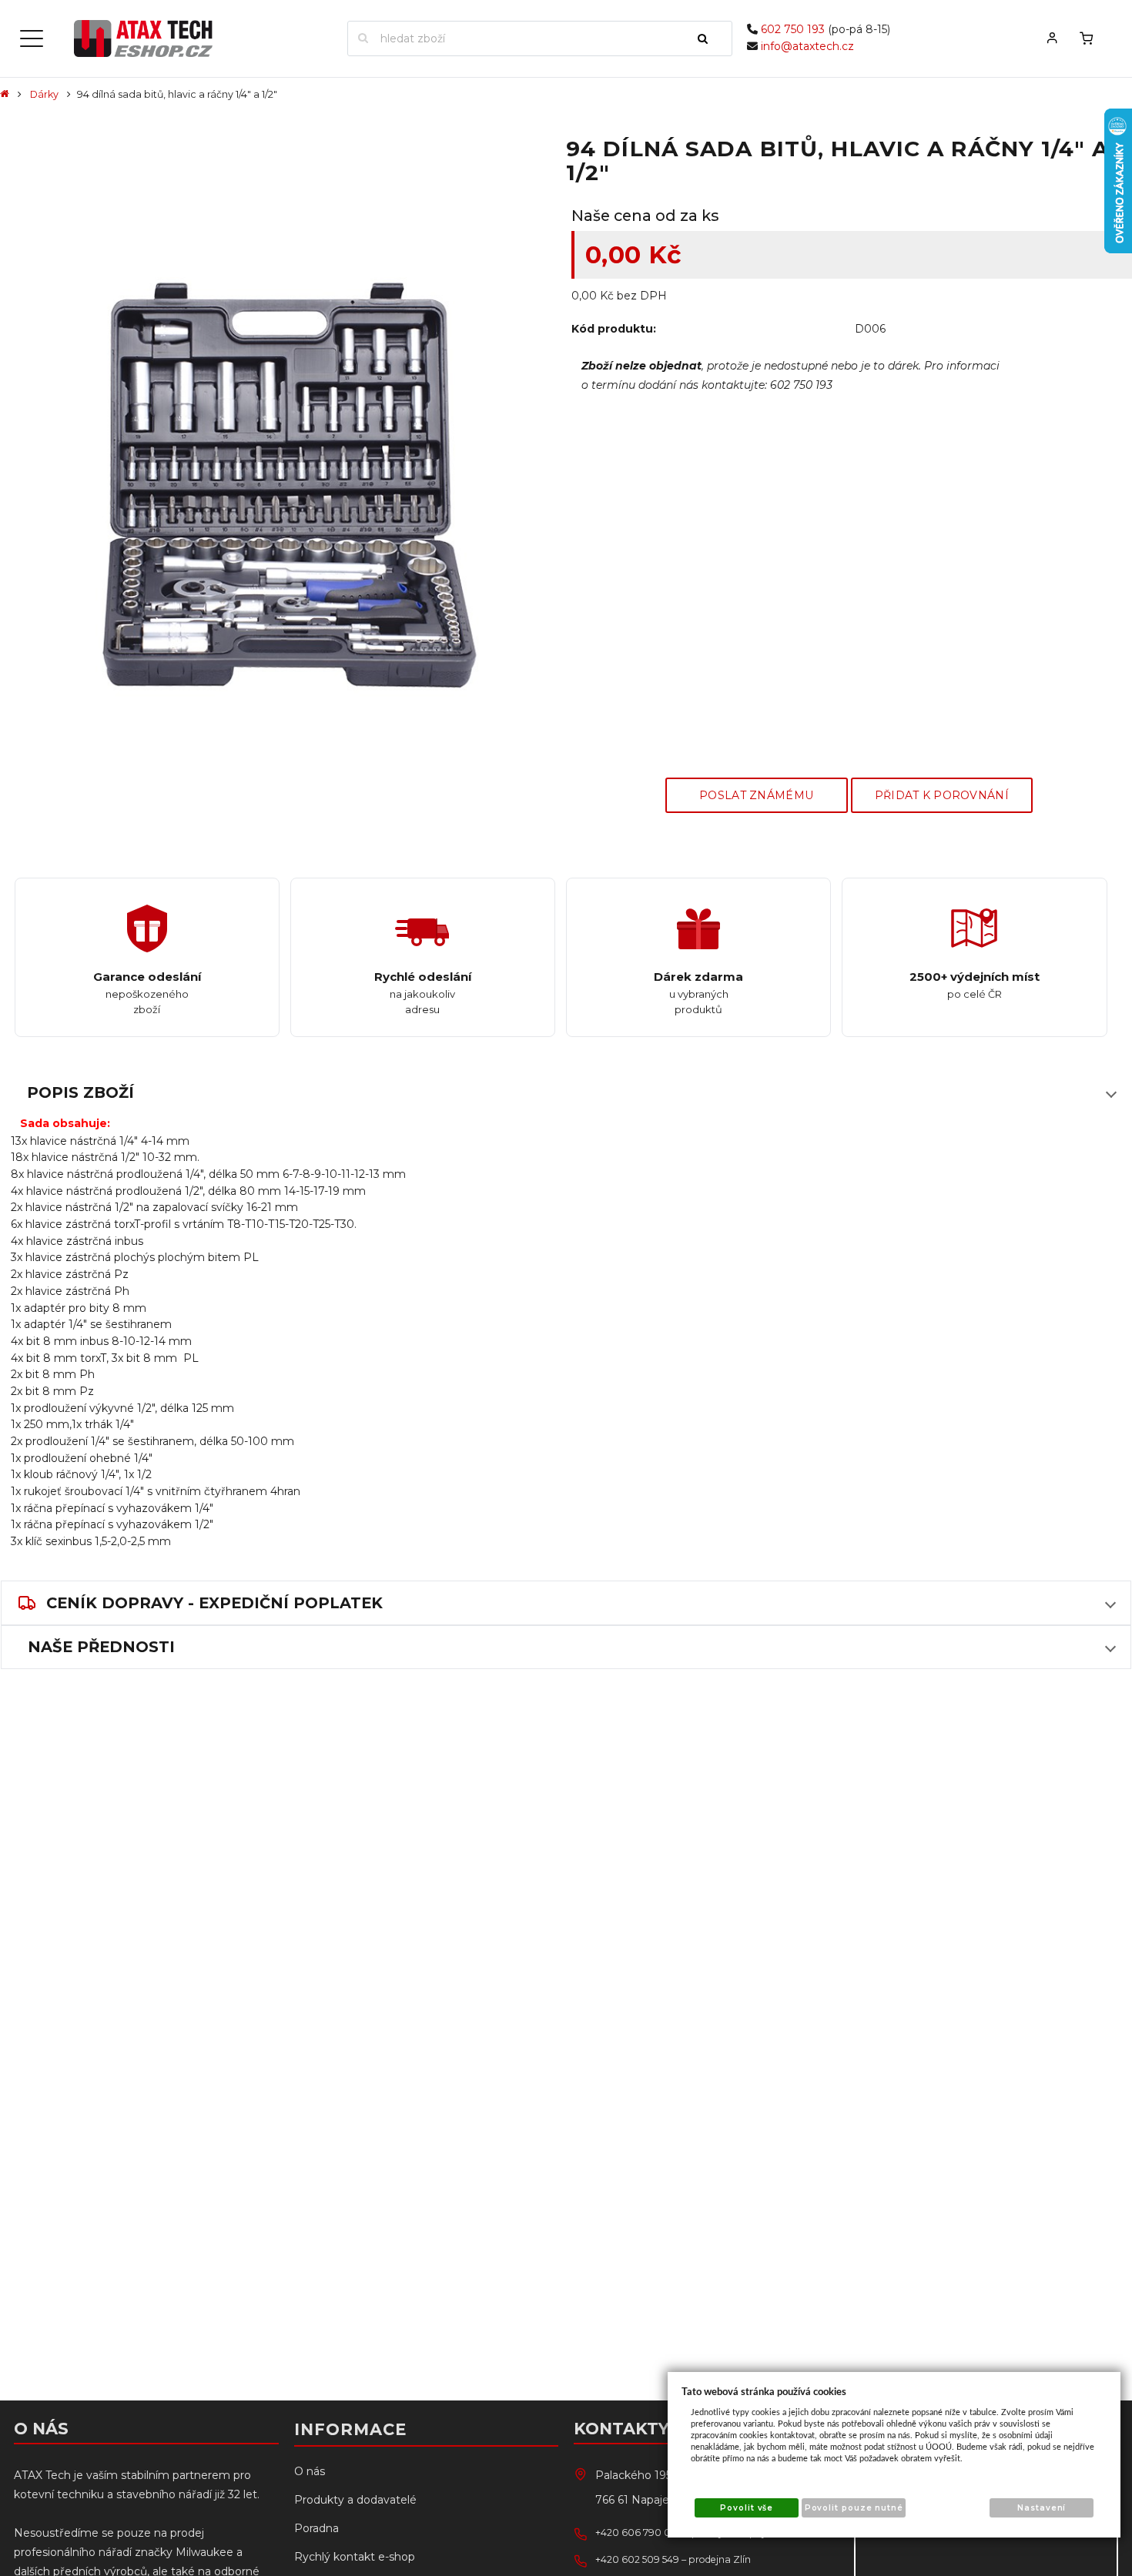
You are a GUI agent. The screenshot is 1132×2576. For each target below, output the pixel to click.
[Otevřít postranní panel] (32, 38)
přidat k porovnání (942, 795)
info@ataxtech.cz (807, 46)
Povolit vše (747, 2508)
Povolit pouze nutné (854, 2508)
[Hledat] (709, 38)
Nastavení (1042, 2508)
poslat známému (756, 795)
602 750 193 (793, 29)
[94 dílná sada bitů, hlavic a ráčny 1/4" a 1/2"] (280, 487)
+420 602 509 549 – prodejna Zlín (673, 2559)
